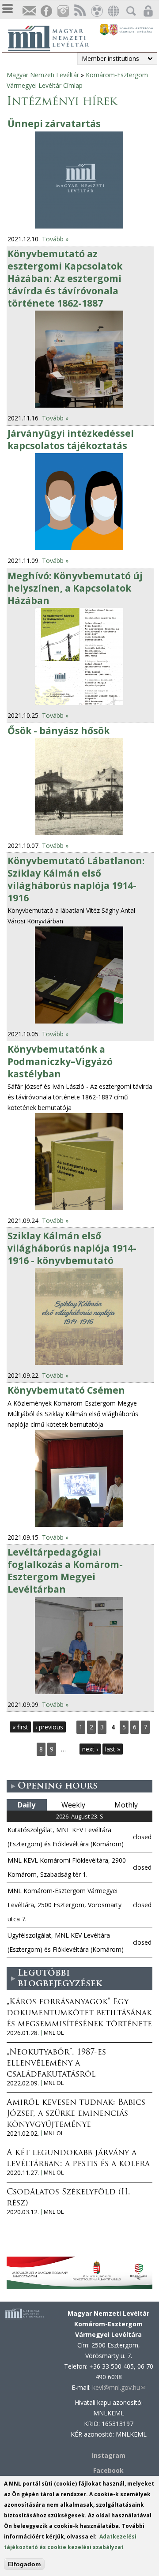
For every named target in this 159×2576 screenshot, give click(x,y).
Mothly (126, 1805)
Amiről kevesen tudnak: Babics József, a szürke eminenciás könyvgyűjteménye (76, 2114)
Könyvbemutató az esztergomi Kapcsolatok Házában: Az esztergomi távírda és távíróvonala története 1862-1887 (65, 278)
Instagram (63, 11)
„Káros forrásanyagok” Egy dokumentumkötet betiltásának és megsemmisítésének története (79, 2014)
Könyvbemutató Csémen (66, 1390)
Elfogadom (24, 2564)
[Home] (53, 37)
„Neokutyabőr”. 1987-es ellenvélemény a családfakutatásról (56, 2064)
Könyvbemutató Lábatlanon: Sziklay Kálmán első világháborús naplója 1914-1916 (76, 879)
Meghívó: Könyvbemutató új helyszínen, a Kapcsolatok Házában (75, 588)
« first (20, 1727)
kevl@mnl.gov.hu (119, 2387)
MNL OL (54, 2033)
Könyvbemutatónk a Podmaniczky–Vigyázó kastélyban (60, 1061)
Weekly (73, 1805)
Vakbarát (96, 11)
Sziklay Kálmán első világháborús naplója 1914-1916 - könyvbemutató (72, 1248)
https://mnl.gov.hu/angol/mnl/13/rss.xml (79, 11)
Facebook (108, 2470)
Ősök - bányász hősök (59, 731)
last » (113, 1749)
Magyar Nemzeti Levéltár (43, 75)
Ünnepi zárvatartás (54, 124)
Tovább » (55, 239)
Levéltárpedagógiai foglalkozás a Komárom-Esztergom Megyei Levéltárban (65, 1571)
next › (90, 1749)
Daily (26, 1805)
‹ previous (49, 1727)
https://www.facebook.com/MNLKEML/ (46, 11)
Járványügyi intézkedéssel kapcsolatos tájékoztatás (71, 439)
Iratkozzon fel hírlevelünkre (29, 11)
